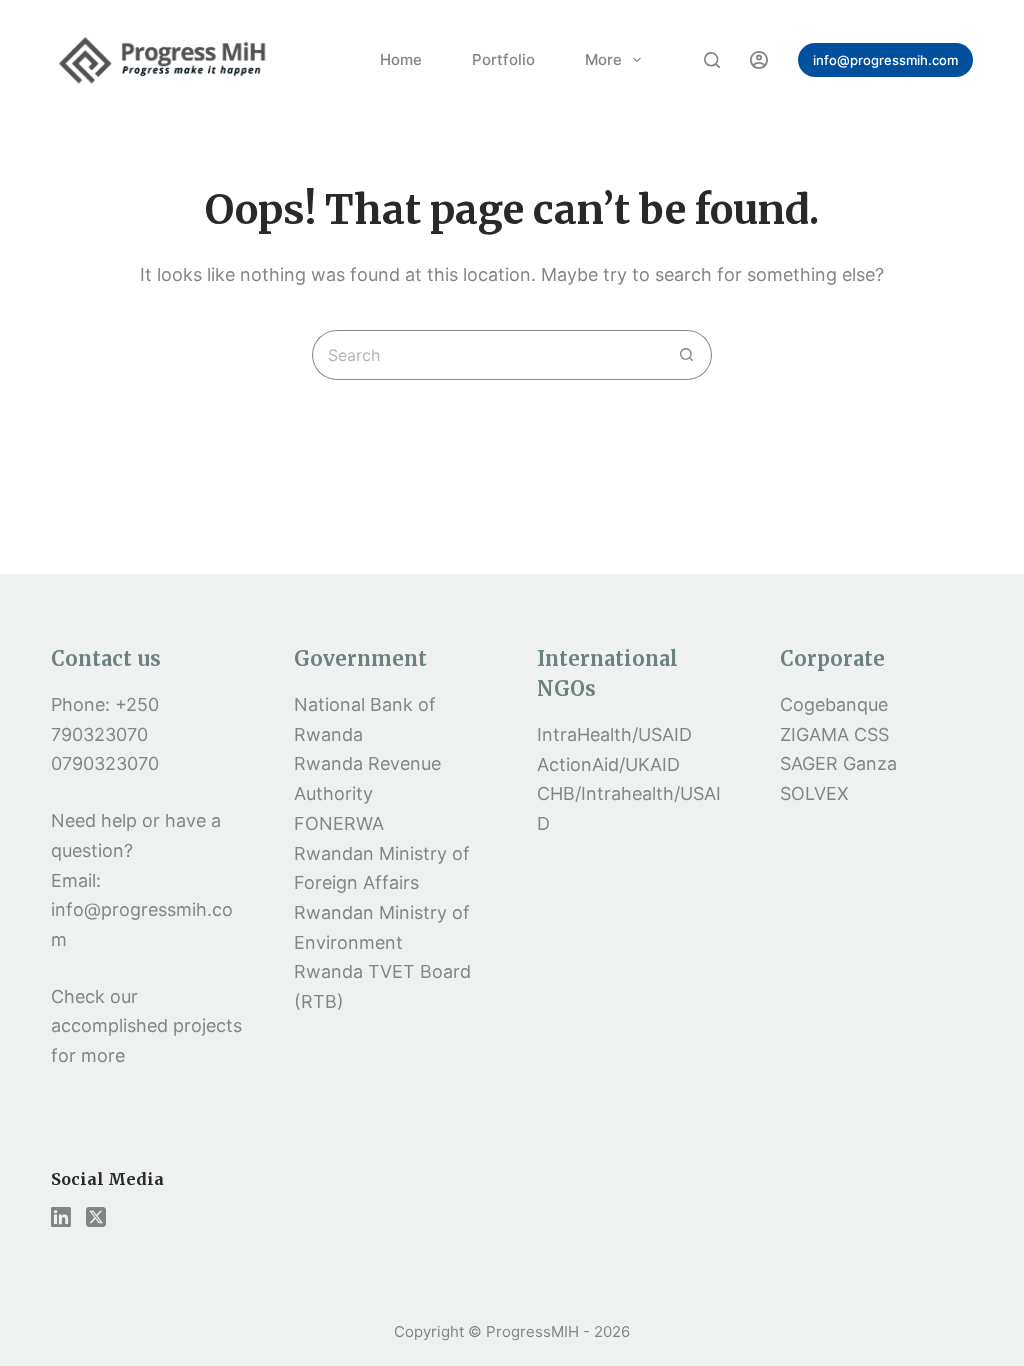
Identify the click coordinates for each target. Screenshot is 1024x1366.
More (603, 59)
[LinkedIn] (61, 1217)
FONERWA (339, 823)
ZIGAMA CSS (834, 734)
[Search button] (687, 355)
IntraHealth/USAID (614, 734)
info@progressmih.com (885, 60)
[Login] (759, 60)
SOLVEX (814, 793)
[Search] (712, 60)
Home (401, 59)
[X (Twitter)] (96, 1217)
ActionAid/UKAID (608, 764)
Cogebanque (834, 704)
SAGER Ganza (838, 763)
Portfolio (503, 59)
